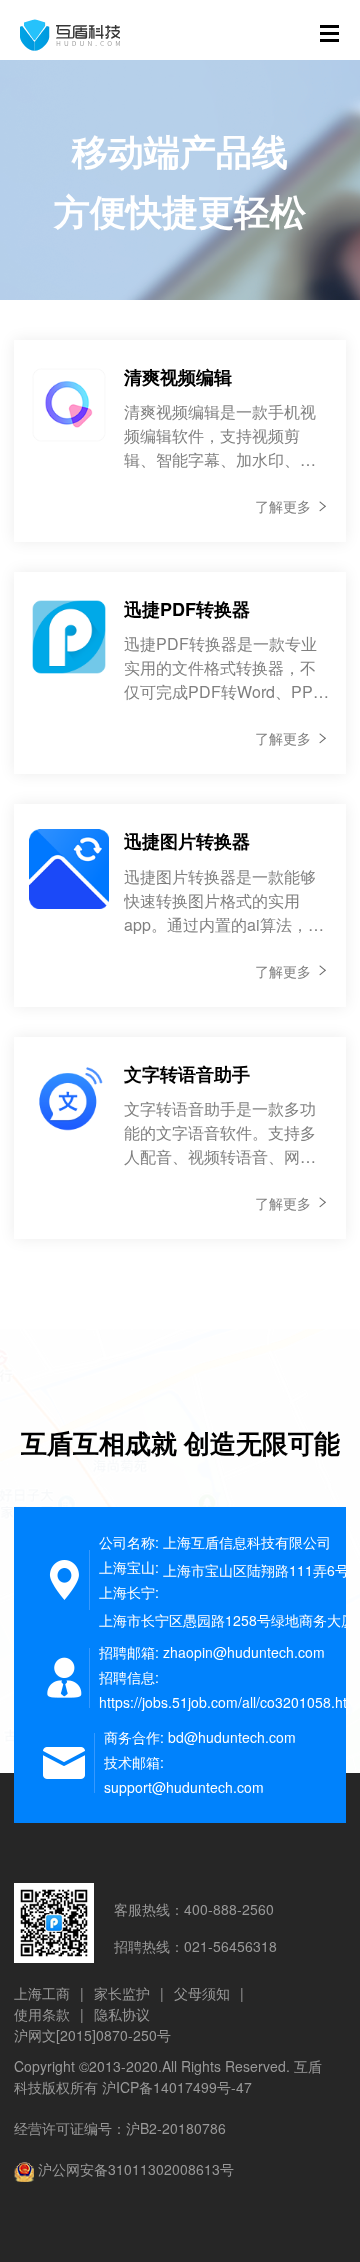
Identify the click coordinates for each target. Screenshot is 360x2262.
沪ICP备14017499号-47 (177, 2087)
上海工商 (42, 1993)
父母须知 (202, 1993)
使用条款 (42, 2014)
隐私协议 (122, 2014)
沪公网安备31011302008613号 (136, 2169)
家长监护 (122, 1993)
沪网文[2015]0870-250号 (92, 2035)
